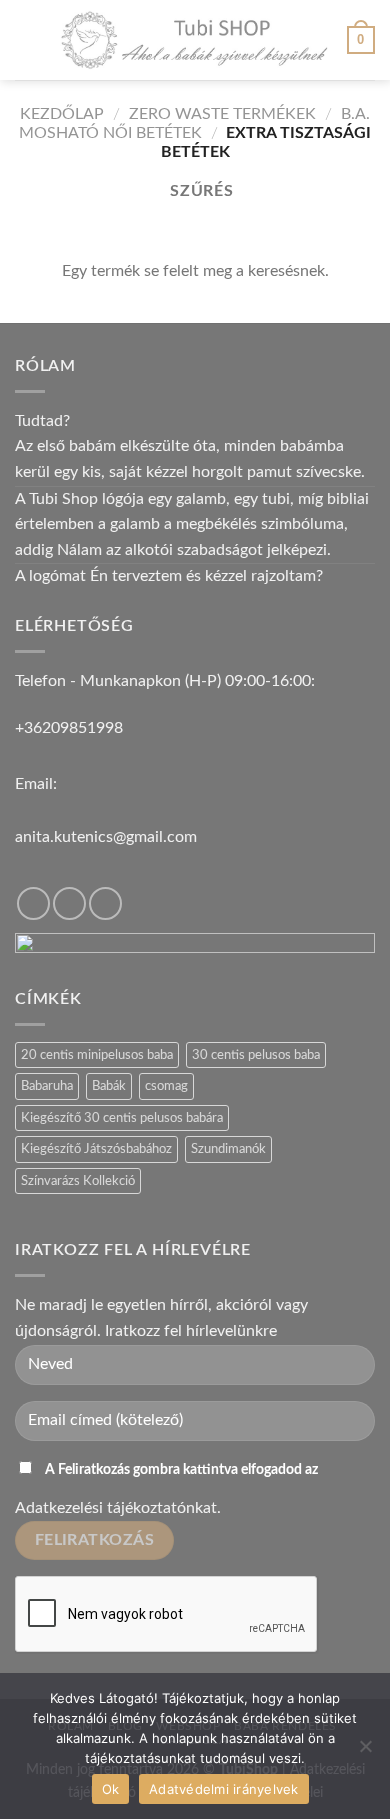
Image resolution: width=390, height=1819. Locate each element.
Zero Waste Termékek (222, 114)
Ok (111, 1789)
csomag (166, 1086)
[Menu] (27, 39)
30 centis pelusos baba (256, 1055)
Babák (109, 1086)
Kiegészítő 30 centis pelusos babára (122, 1118)
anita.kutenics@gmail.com (106, 837)
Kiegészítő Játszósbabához (96, 1149)
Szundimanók (228, 1149)
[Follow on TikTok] (69, 903)
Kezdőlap (62, 114)
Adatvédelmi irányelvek (224, 1789)
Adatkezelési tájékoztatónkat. (118, 1508)
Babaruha (47, 1086)
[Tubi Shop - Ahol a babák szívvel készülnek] (195, 40)
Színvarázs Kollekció (78, 1181)
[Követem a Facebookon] (33, 903)
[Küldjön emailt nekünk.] (105, 903)
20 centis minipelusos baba (97, 1055)
